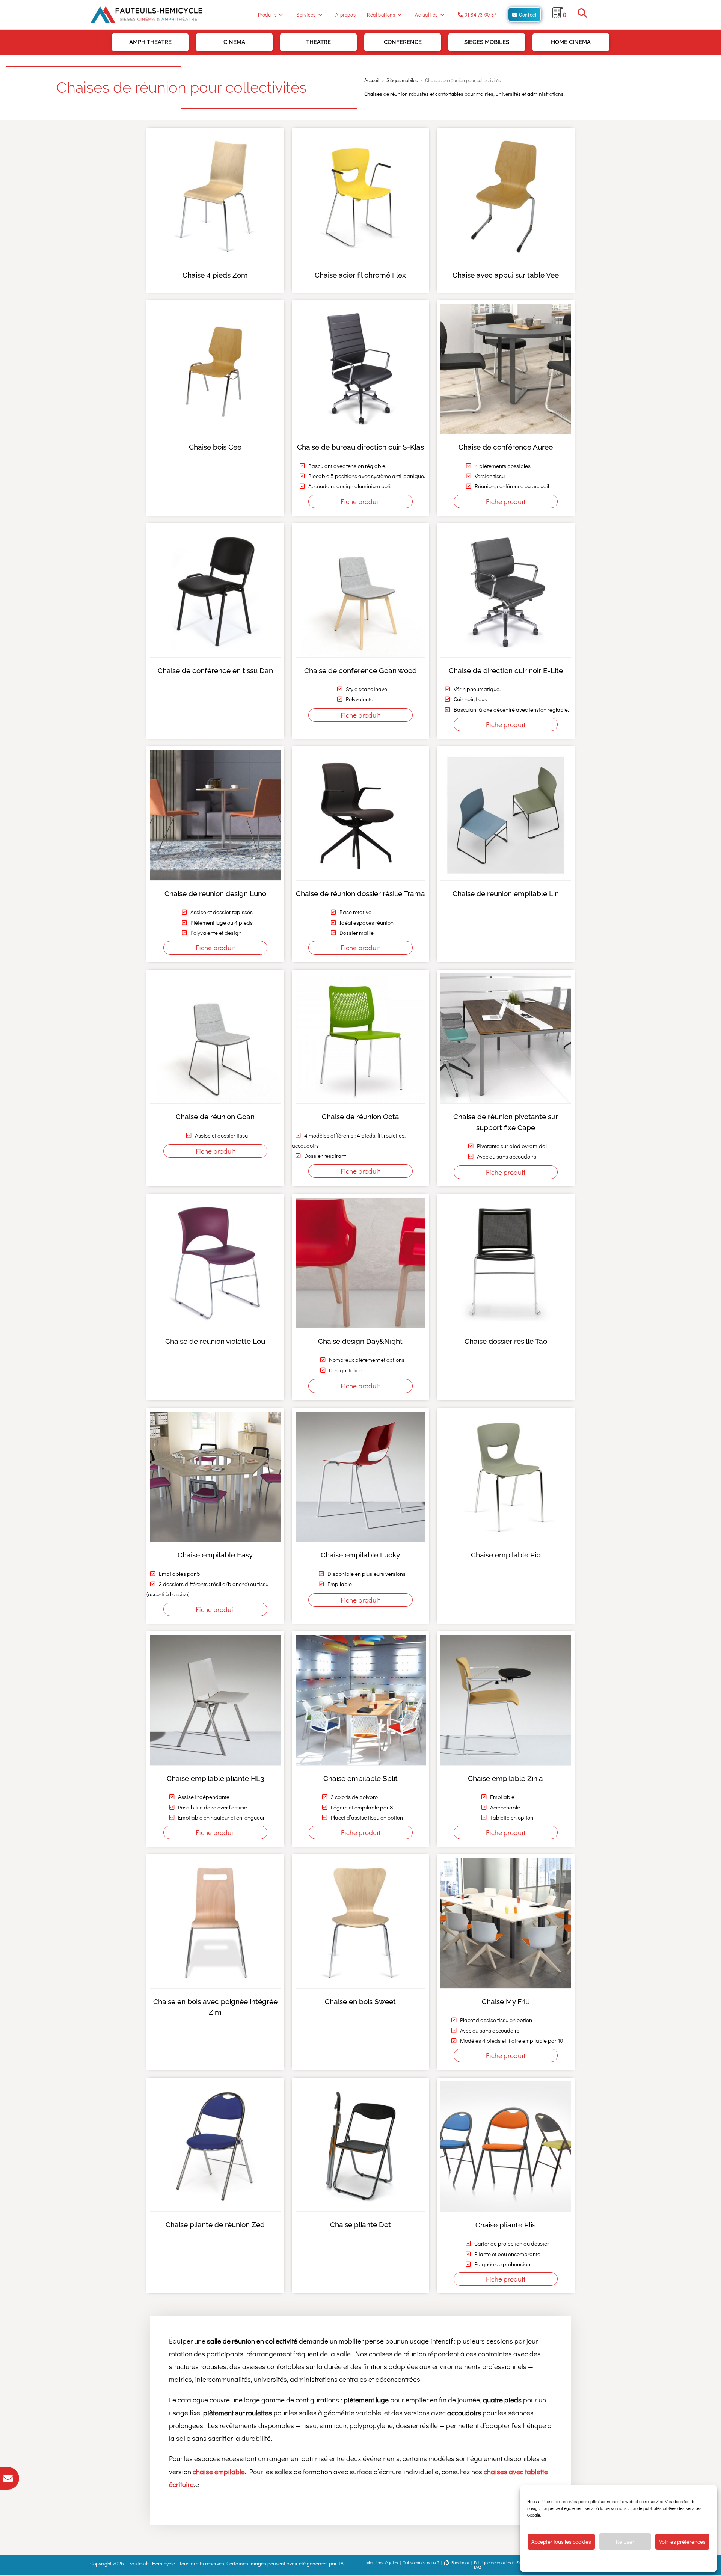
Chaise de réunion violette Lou (215, 1341)
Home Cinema (571, 42)
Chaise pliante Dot (360, 2224)
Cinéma (234, 42)
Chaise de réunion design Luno (215, 893)
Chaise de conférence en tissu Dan (215, 670)
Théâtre (318, 42)
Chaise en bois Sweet (360, 2001)
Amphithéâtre (150, 42)
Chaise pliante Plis (506, 2224)
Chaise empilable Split (360, 1778)
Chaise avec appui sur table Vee (506, 275)
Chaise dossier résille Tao (506, 1341)
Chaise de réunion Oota (360, 1117)
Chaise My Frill (506, 2001)
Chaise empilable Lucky (360, 1555)
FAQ (477, 2567)
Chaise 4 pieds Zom (215, 275)
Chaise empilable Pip (506, 1555)
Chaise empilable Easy (215, 1555)
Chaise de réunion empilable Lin (506, 893)
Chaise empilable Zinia (506, 1778)
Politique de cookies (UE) (497, 2562)
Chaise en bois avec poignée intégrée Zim (215, 2007)
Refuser (625, 2541)
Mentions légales (382, 2562)
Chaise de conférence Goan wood (360, 670)
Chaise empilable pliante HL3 (215, 1778)
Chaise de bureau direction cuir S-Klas (360, 447)
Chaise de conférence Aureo (506, 447)
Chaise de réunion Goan (215, 1117)
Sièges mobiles (487, 42)
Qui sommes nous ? (421, 2562)
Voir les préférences (682, 2541)
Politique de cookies (580, 2561)
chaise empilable (219, 2471)
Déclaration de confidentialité (630, 2561)
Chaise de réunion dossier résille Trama (360, 893)
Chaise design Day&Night (360, 1341)
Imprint (668, 2561)
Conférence (403, 42)
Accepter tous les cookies (561, 2541)
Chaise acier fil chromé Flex (360, 275)
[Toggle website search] (582, 14)
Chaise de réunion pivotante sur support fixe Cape (506, 1122)
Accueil (372, 80)
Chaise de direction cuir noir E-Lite (506, 670)
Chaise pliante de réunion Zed (215, 2224)
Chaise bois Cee (215, 447)
